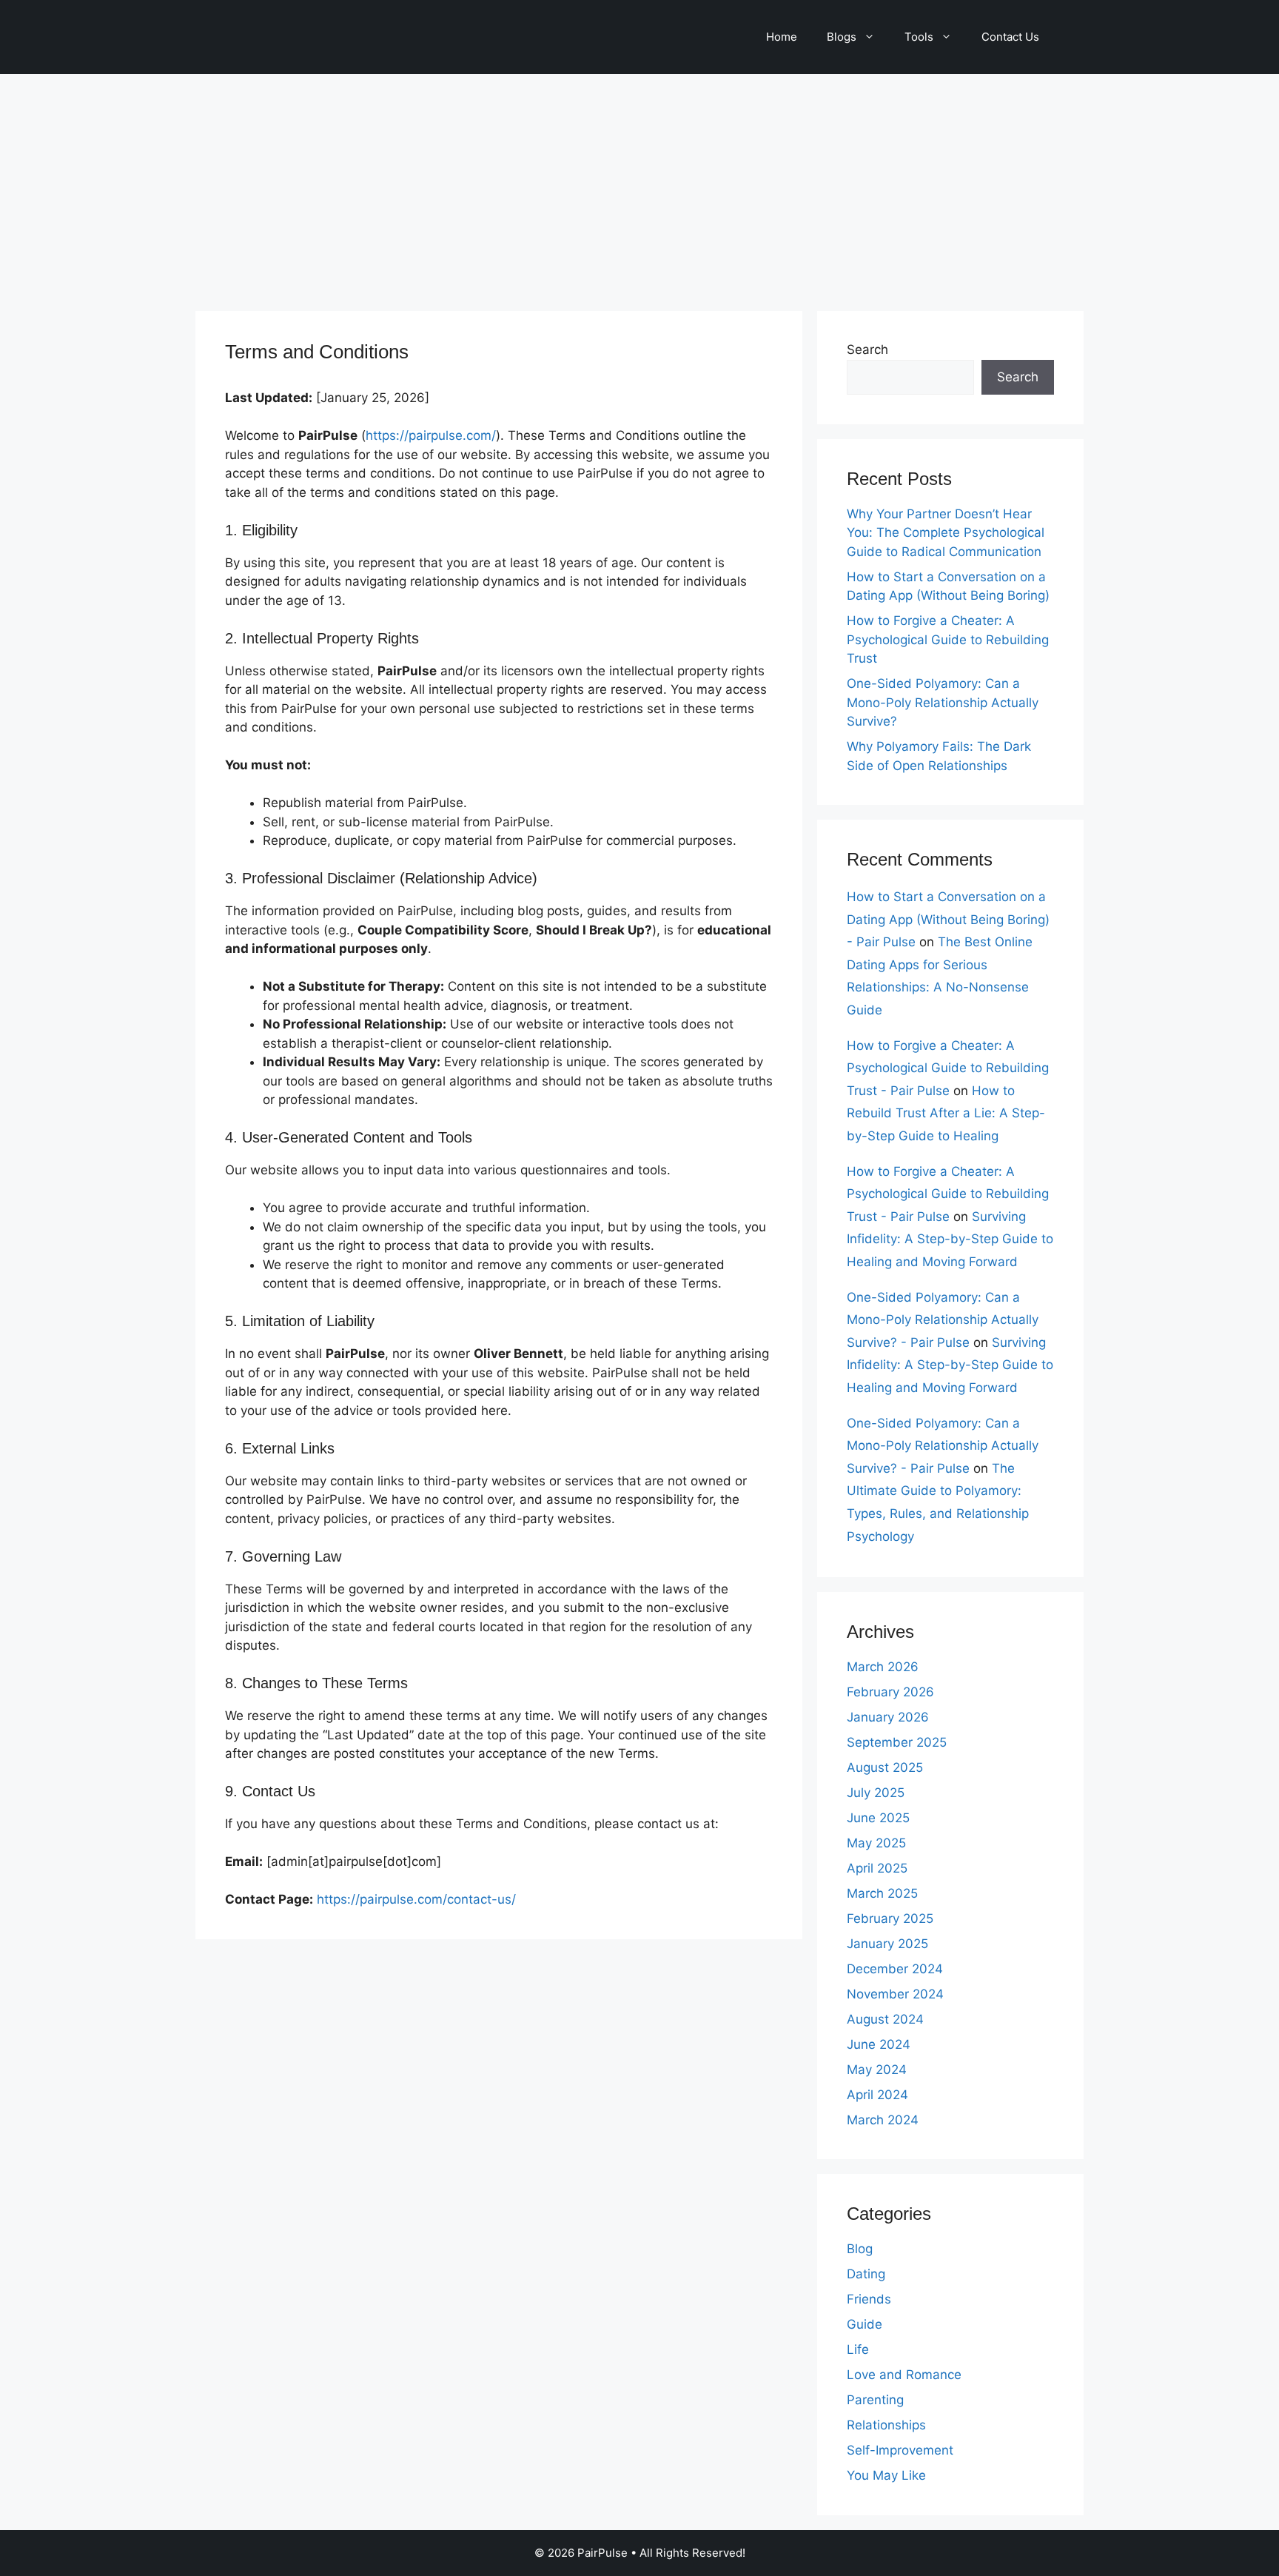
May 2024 (877, 2070)
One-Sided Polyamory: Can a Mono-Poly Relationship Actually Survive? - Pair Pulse (943, 1320)
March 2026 (883, 1667)
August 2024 (885, 2019)
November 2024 (895, 1994)
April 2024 (877, 2095)
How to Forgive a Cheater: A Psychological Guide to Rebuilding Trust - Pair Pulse (948, 1068)
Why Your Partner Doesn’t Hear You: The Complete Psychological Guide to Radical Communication (946, 533)
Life (858, 2349)
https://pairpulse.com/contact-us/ (416, 1899)
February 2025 (890, 1918)
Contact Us (1010, 37)
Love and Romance (904, 2375)
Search (867, 349)
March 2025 (882, 1893)
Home (782, 37)
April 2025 (877, 1868)
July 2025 (876, 1793)
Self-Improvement (900, 2450)
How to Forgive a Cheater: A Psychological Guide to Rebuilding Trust (948, 639)
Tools (919, 37)
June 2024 (879, 2044)
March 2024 (883, 2120)
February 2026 (890, 1692)
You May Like (886, 2475)
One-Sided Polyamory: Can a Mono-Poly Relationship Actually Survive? (943, 702)
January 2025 (887, 1944)
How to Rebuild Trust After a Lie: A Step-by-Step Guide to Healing (946, 1113)
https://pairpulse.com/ (431, 435)
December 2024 (895, 1969)
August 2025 (885, 1767)
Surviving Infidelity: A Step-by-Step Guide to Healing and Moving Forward (950, 1239)
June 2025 (878, 1818)
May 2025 (876, 1843)
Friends (869, 2299)
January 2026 (888, 1717)
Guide (865, 2324)
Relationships (886, 2425)
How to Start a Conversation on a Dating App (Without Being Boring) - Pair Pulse (948, 919)
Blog (860, 2249)
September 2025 (897, 1742)
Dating (866, 2274)
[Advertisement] (639, 185)
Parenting (875, 2400)
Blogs (842, 37)
